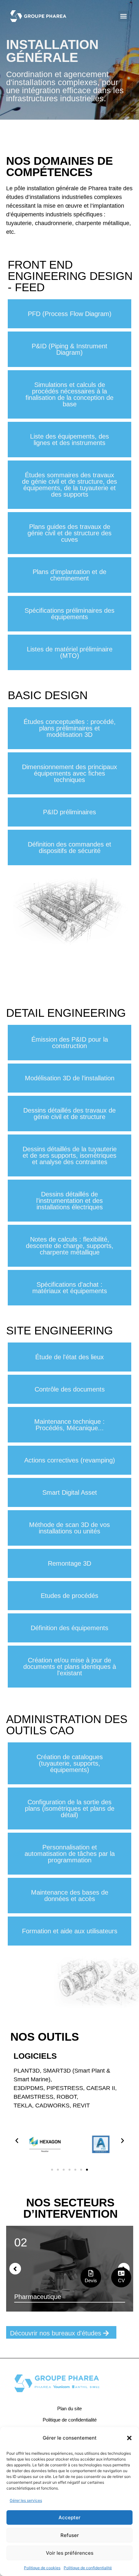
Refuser (70, 2535)
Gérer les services (26, 2500)
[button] (129, 2438)
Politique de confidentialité (88, 2568)
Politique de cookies (42, 2568)
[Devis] (91, 2273)
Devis (91, 2280)
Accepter (69, 2517)
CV (121, 2280)
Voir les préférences (70, 2553)
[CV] (121, 2273)
